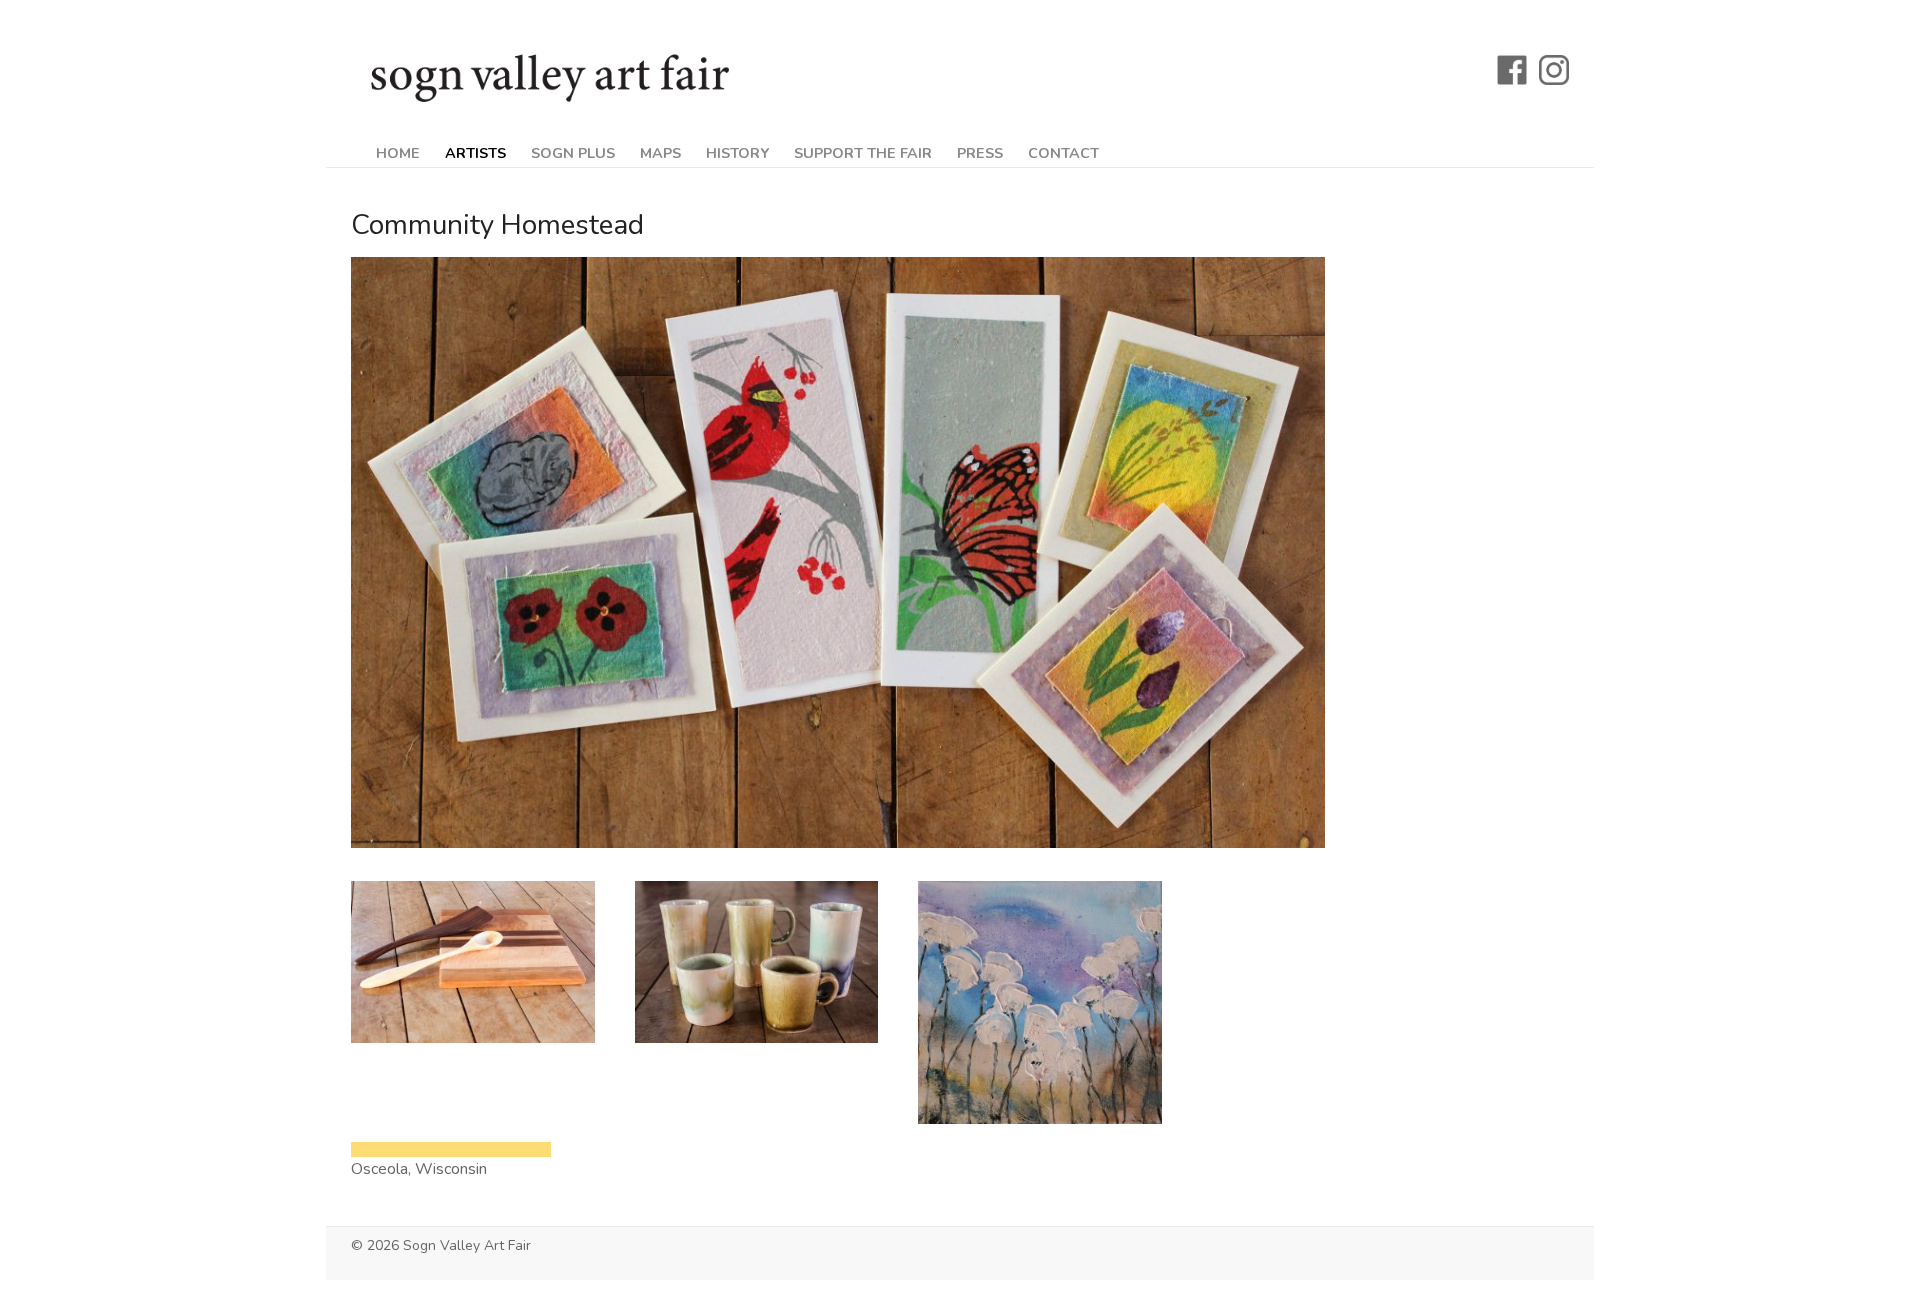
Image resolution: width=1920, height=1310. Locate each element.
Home (398, 153)
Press (980, 153)
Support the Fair (863, 153)
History (737, 153)
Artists (475, 153)
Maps (660, 153)
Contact (1063, 153)
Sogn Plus (573, 153)
